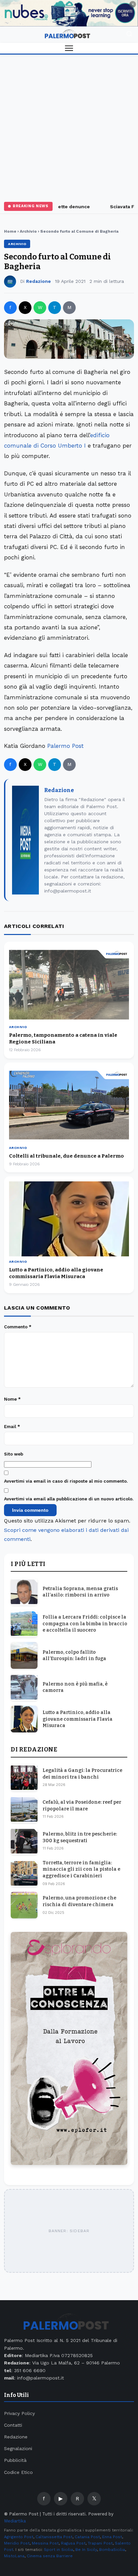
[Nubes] (69, 13)
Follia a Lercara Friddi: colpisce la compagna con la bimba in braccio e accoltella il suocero (85, 1624)
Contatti (13, 2425)
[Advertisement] (69, 127)
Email (12, 1427)
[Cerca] (129, 35)
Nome (12, 1399)
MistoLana (14, 2556)
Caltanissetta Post (54, 2537)
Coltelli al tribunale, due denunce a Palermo (66, 1156)
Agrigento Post (19, 2537)
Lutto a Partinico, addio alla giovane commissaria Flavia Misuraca (78, 1719)
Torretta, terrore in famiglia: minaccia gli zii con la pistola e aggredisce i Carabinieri (81, 1869)
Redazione (39, 281)
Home (10, 231)
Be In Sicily (86, 2550)
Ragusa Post (73, 2543)
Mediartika (15, 2521)
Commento (18, 1327)
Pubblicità (15, 2460)
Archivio (28, 231)
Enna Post (112, 2537)
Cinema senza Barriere (50, 2556)
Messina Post (45, 2543)
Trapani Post (100, 2543)
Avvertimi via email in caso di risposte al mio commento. (66, 1481)
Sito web (14, 1454)
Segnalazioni (18, 2448)
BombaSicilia (112, 2550)
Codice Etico (18, 2472)
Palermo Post (65, 746)
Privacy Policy (19, 2413)
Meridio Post (17, 2543)
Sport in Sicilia (58, 2550)
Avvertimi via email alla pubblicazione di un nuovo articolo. (69, 1499)
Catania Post (87, 2537)
